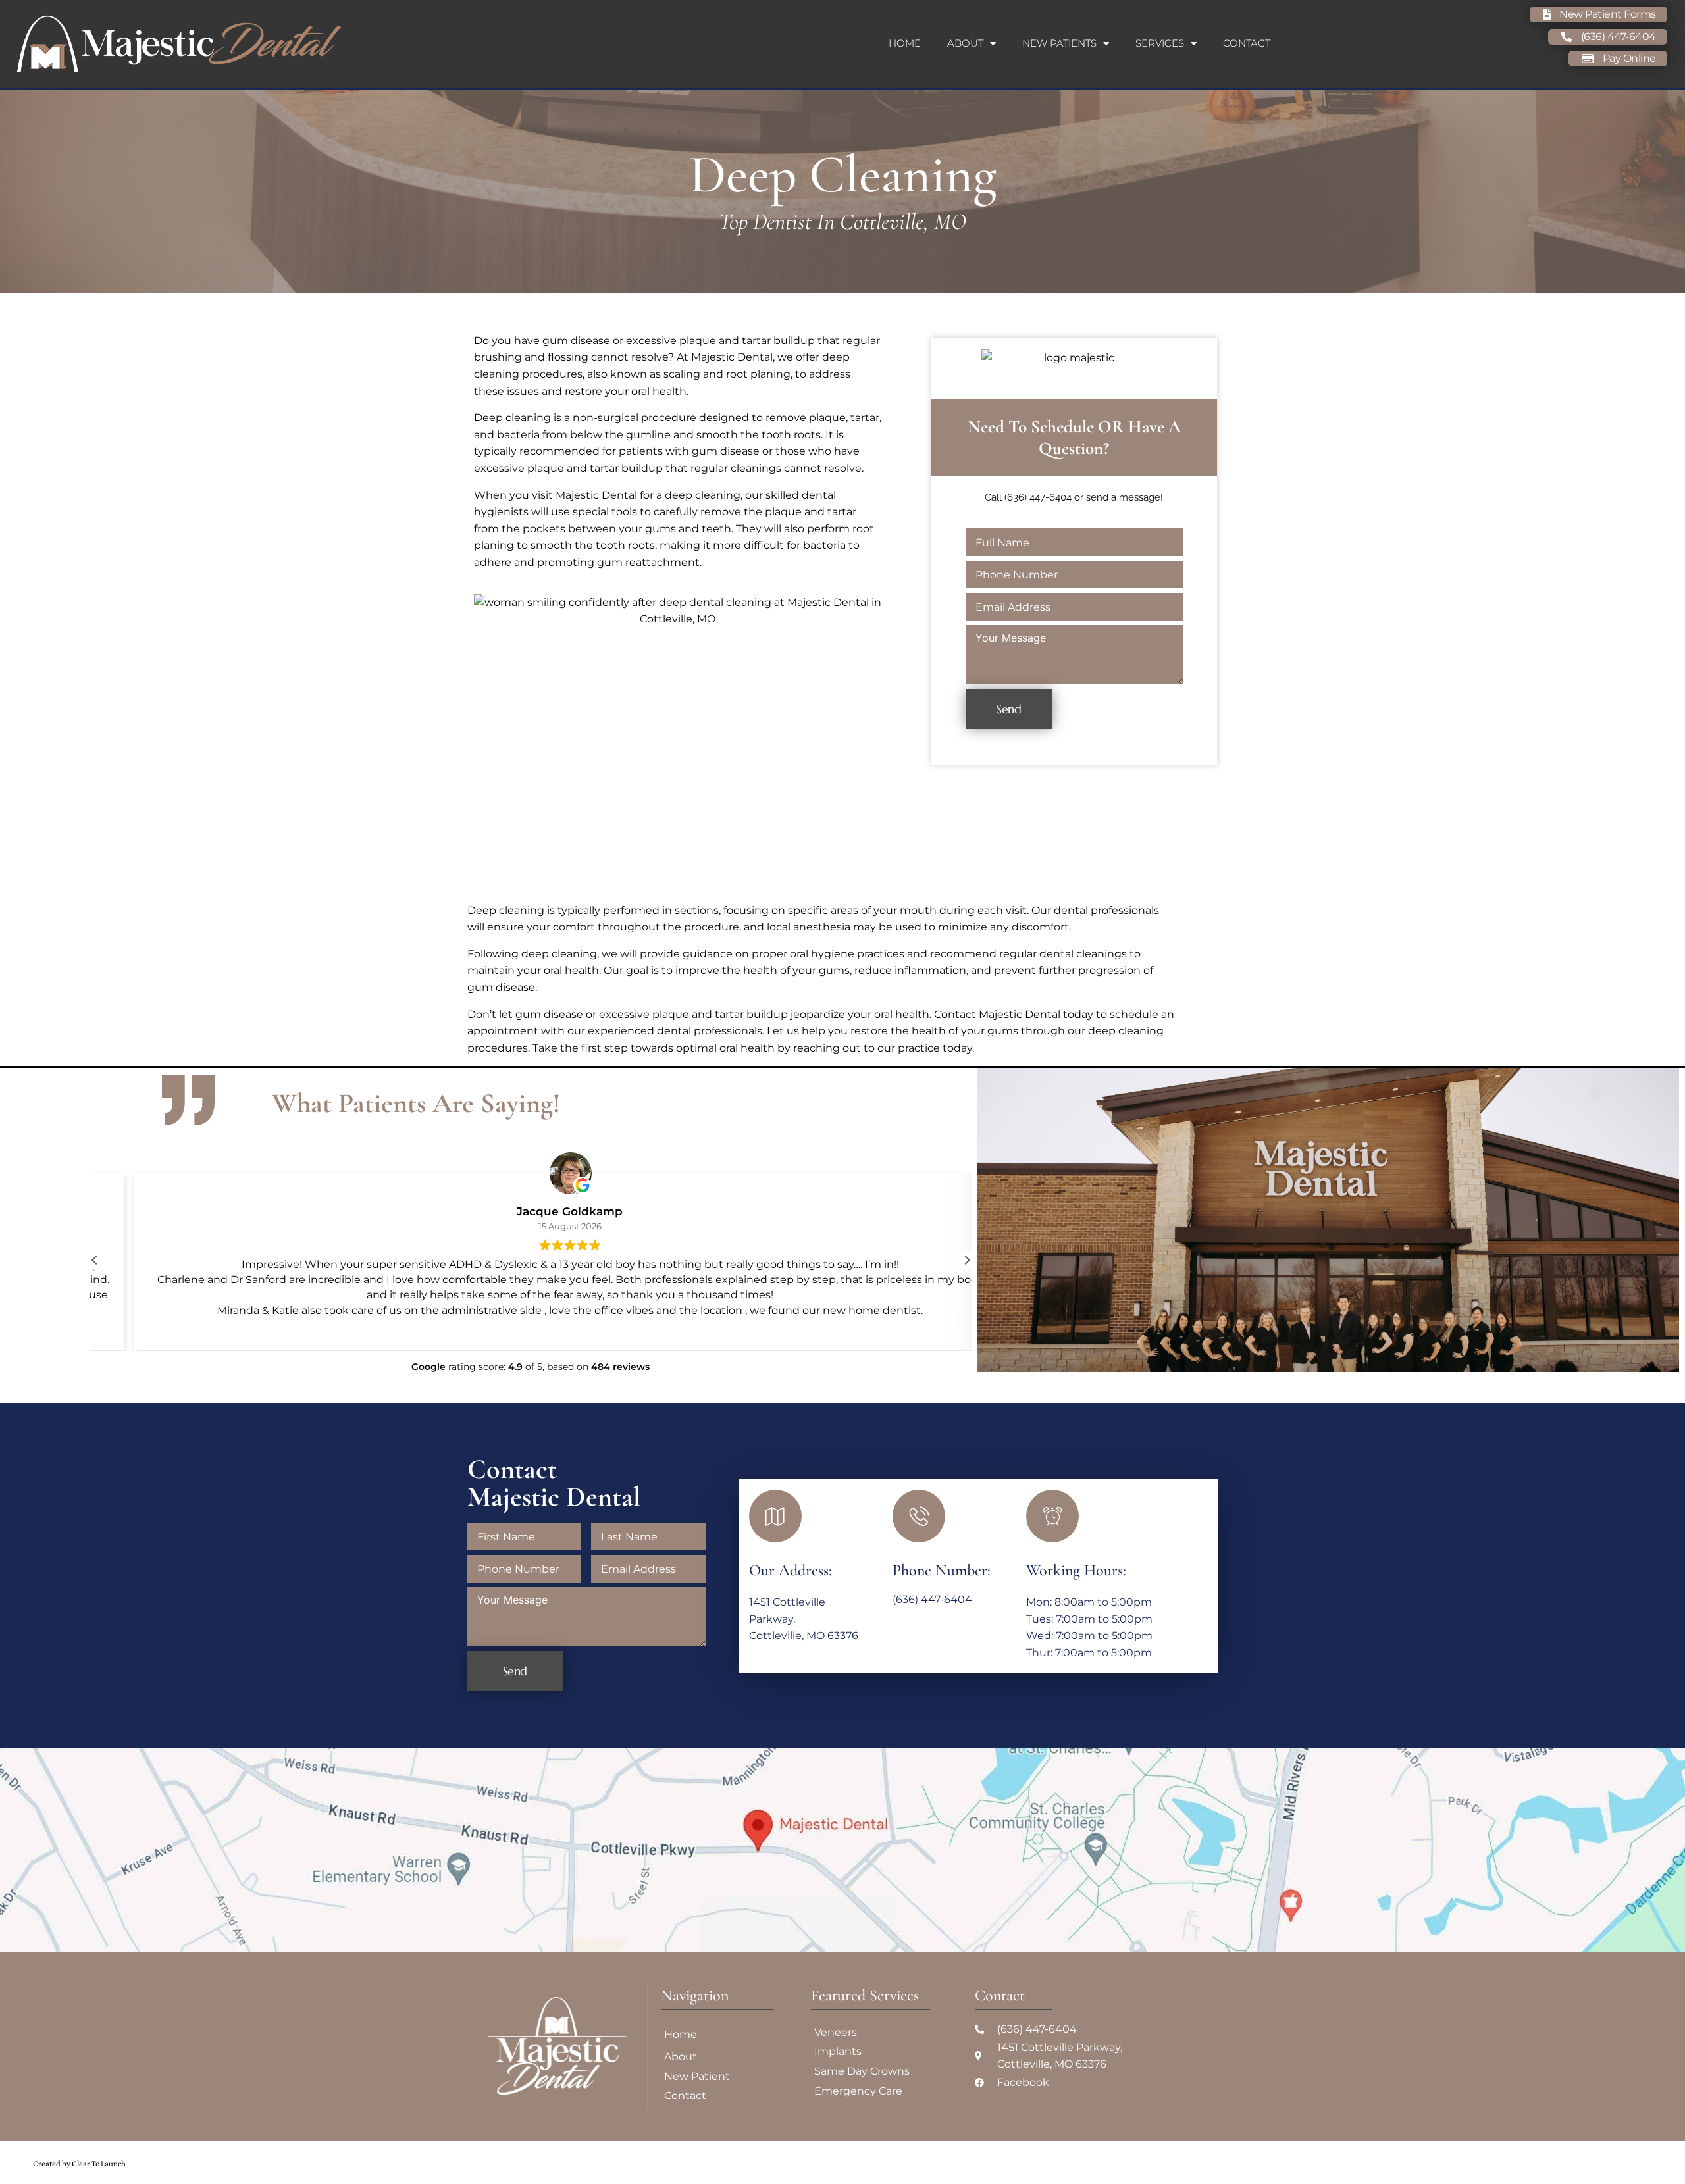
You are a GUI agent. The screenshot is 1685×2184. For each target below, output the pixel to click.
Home (905, 43)
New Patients (1059, 43)
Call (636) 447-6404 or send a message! (1074, 497)
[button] (967, 1260)
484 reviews (620, 1367)
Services (1160, 43)
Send (1009, 709)
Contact (1247, 43)
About (965, 43)
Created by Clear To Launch (79, 2163)
